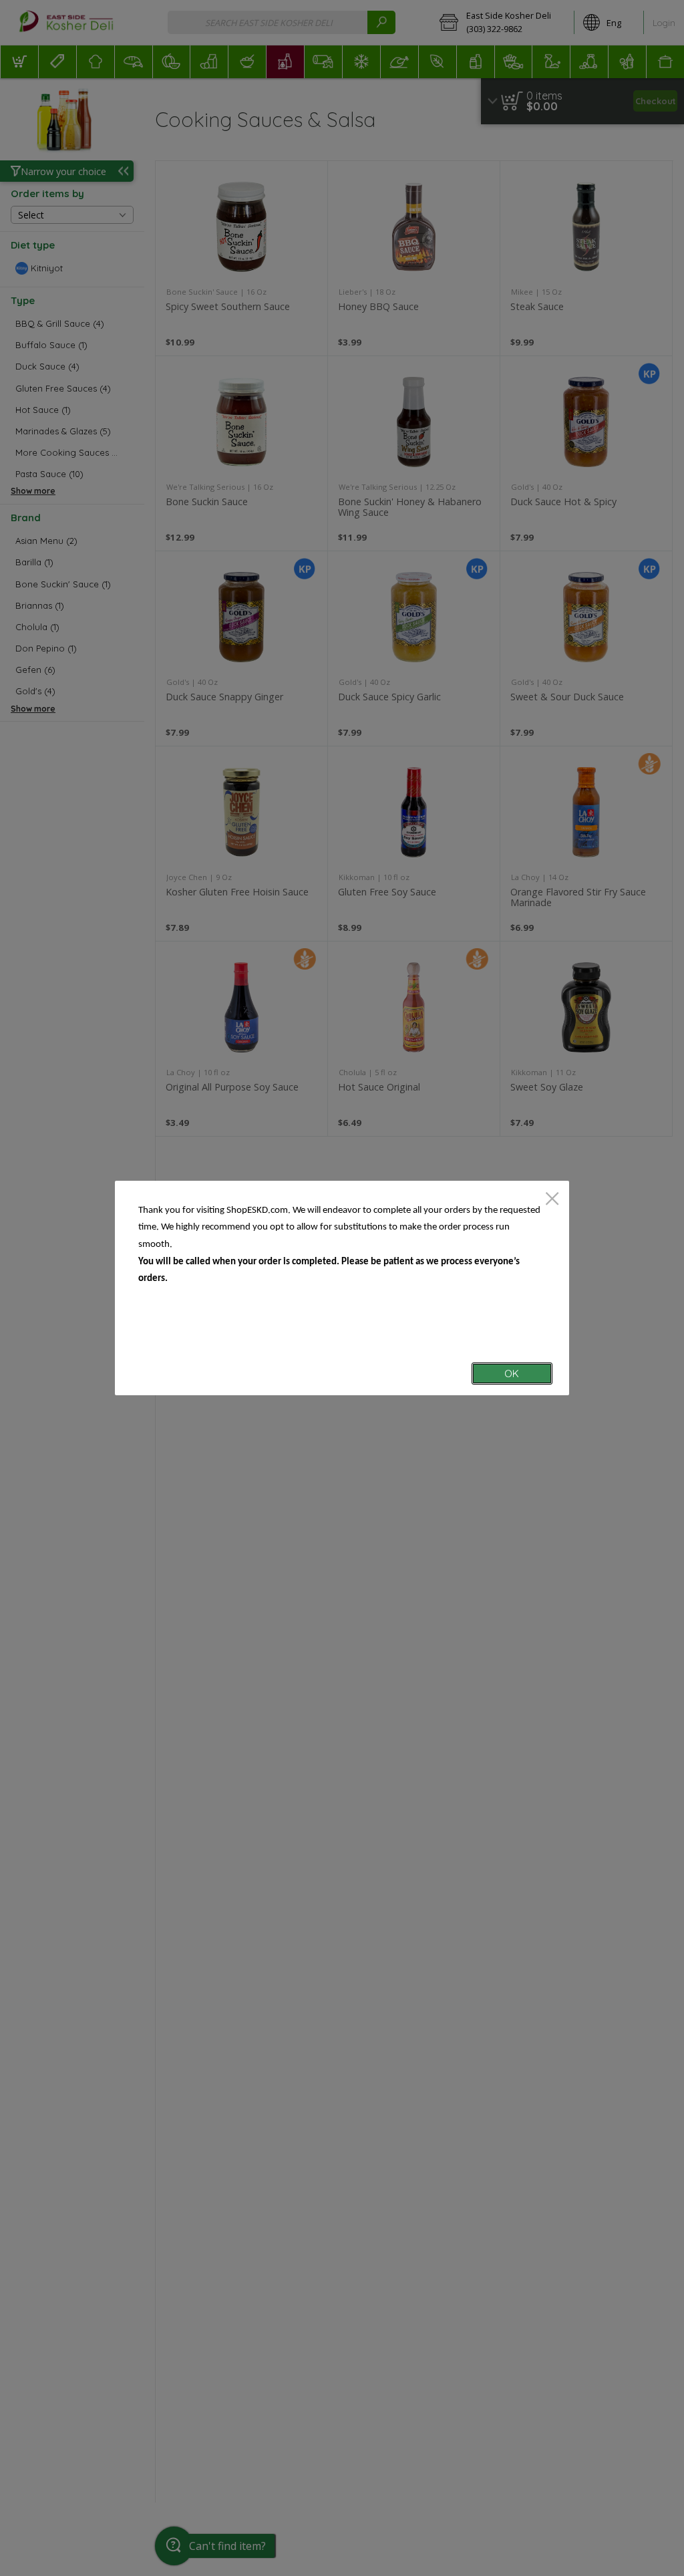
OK (512, 1374)
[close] (552, 1200)
